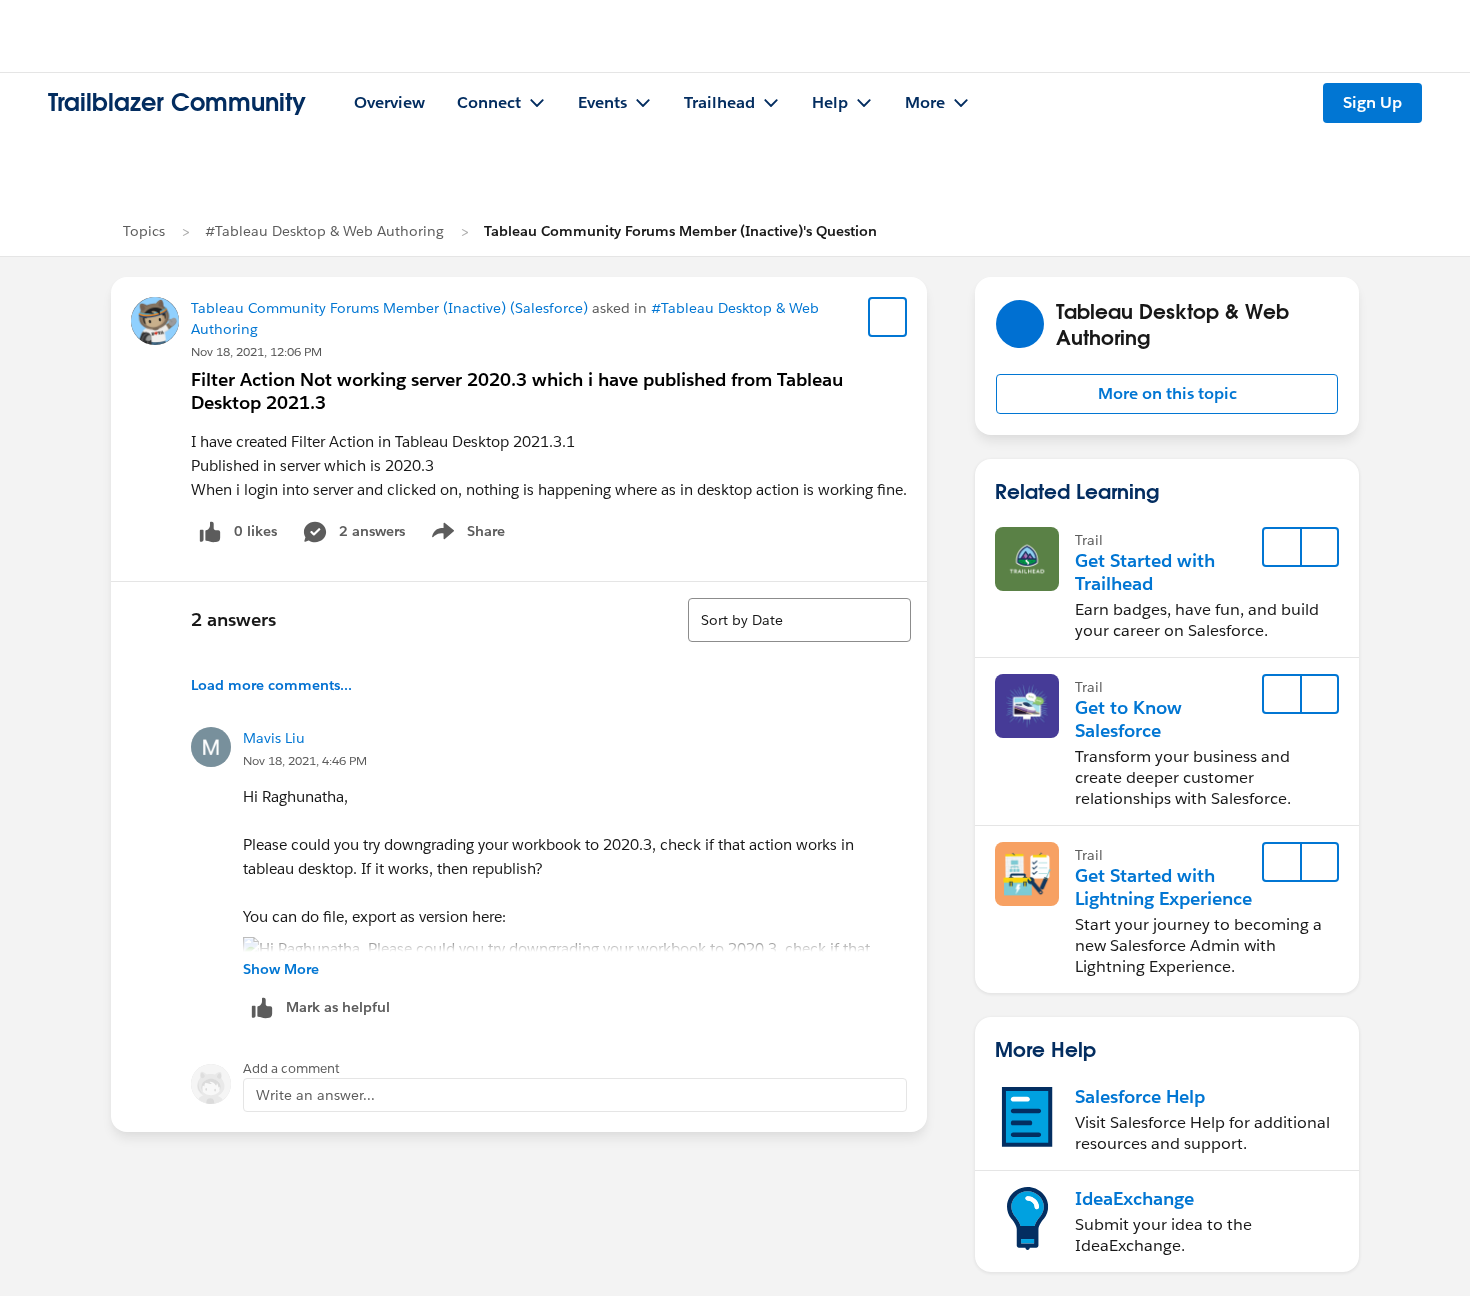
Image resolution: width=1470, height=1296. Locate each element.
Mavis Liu (274, 738)
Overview (389, 102)
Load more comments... (271, 685)
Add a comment (291, 1068)
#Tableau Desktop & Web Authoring (324, 231)
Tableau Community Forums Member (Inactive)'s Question (680, 231)
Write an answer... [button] (315, 1095)
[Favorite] (888, 317)
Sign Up (1372, 102)
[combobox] (799, 620)
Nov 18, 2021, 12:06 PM (256, 351)
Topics (144, 231)
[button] (1167, 394)
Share (465, 535)
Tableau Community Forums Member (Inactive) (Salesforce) (389, 308)
